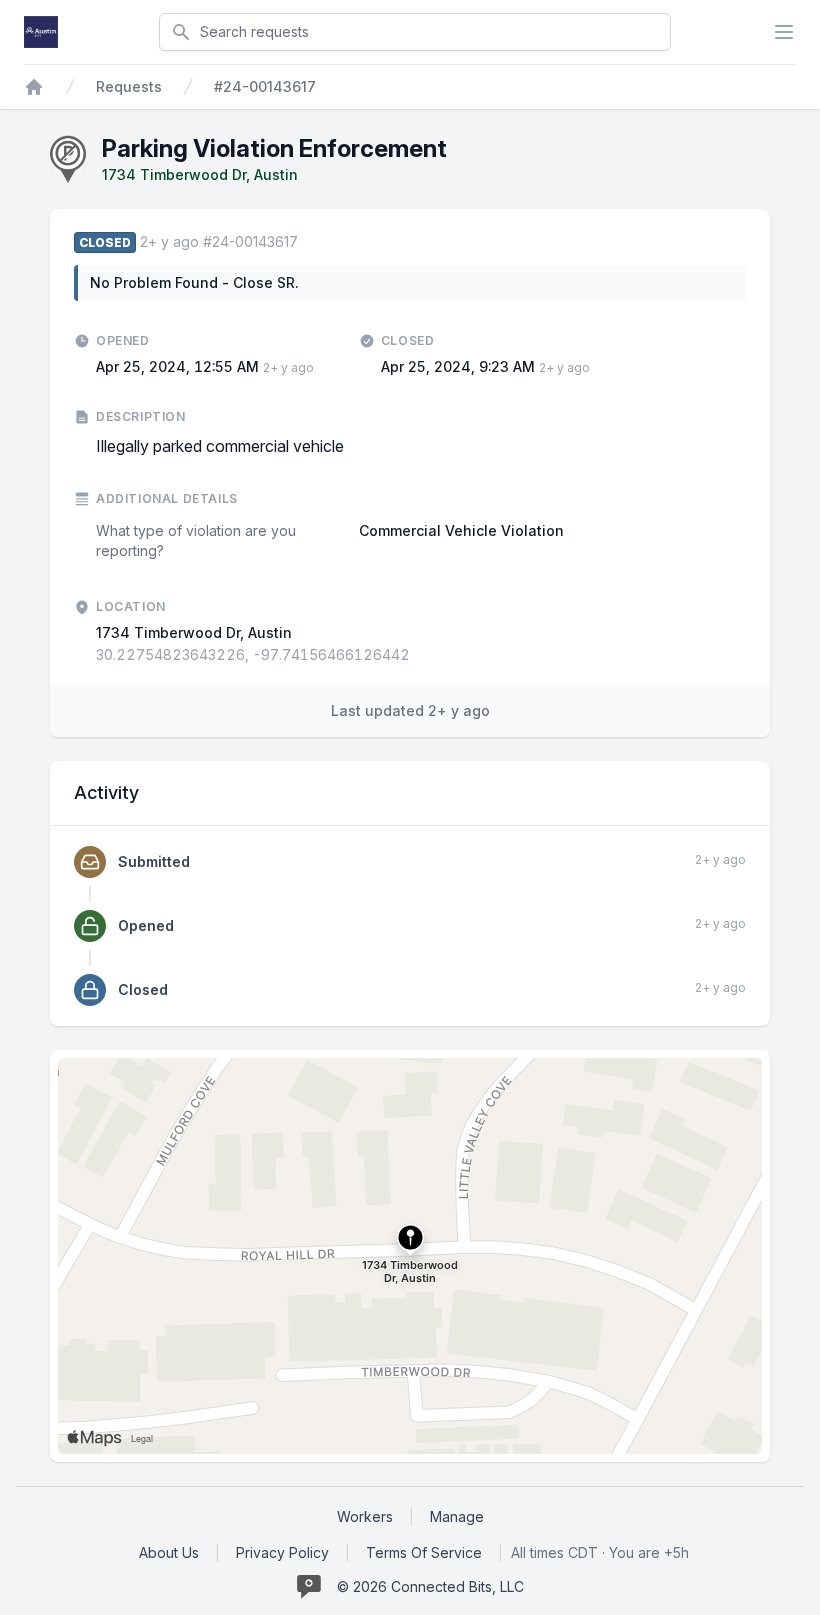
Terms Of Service (424, 1552)
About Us (169, 1552)
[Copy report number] (308, 242)
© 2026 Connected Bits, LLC (430, 1586)
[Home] (34, 87)
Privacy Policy (282, 1552)
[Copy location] (420, 655)
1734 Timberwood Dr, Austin (200, 174)
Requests (129, 86)
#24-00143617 (265, 86)
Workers (365, 1516)
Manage (457, 1516)
